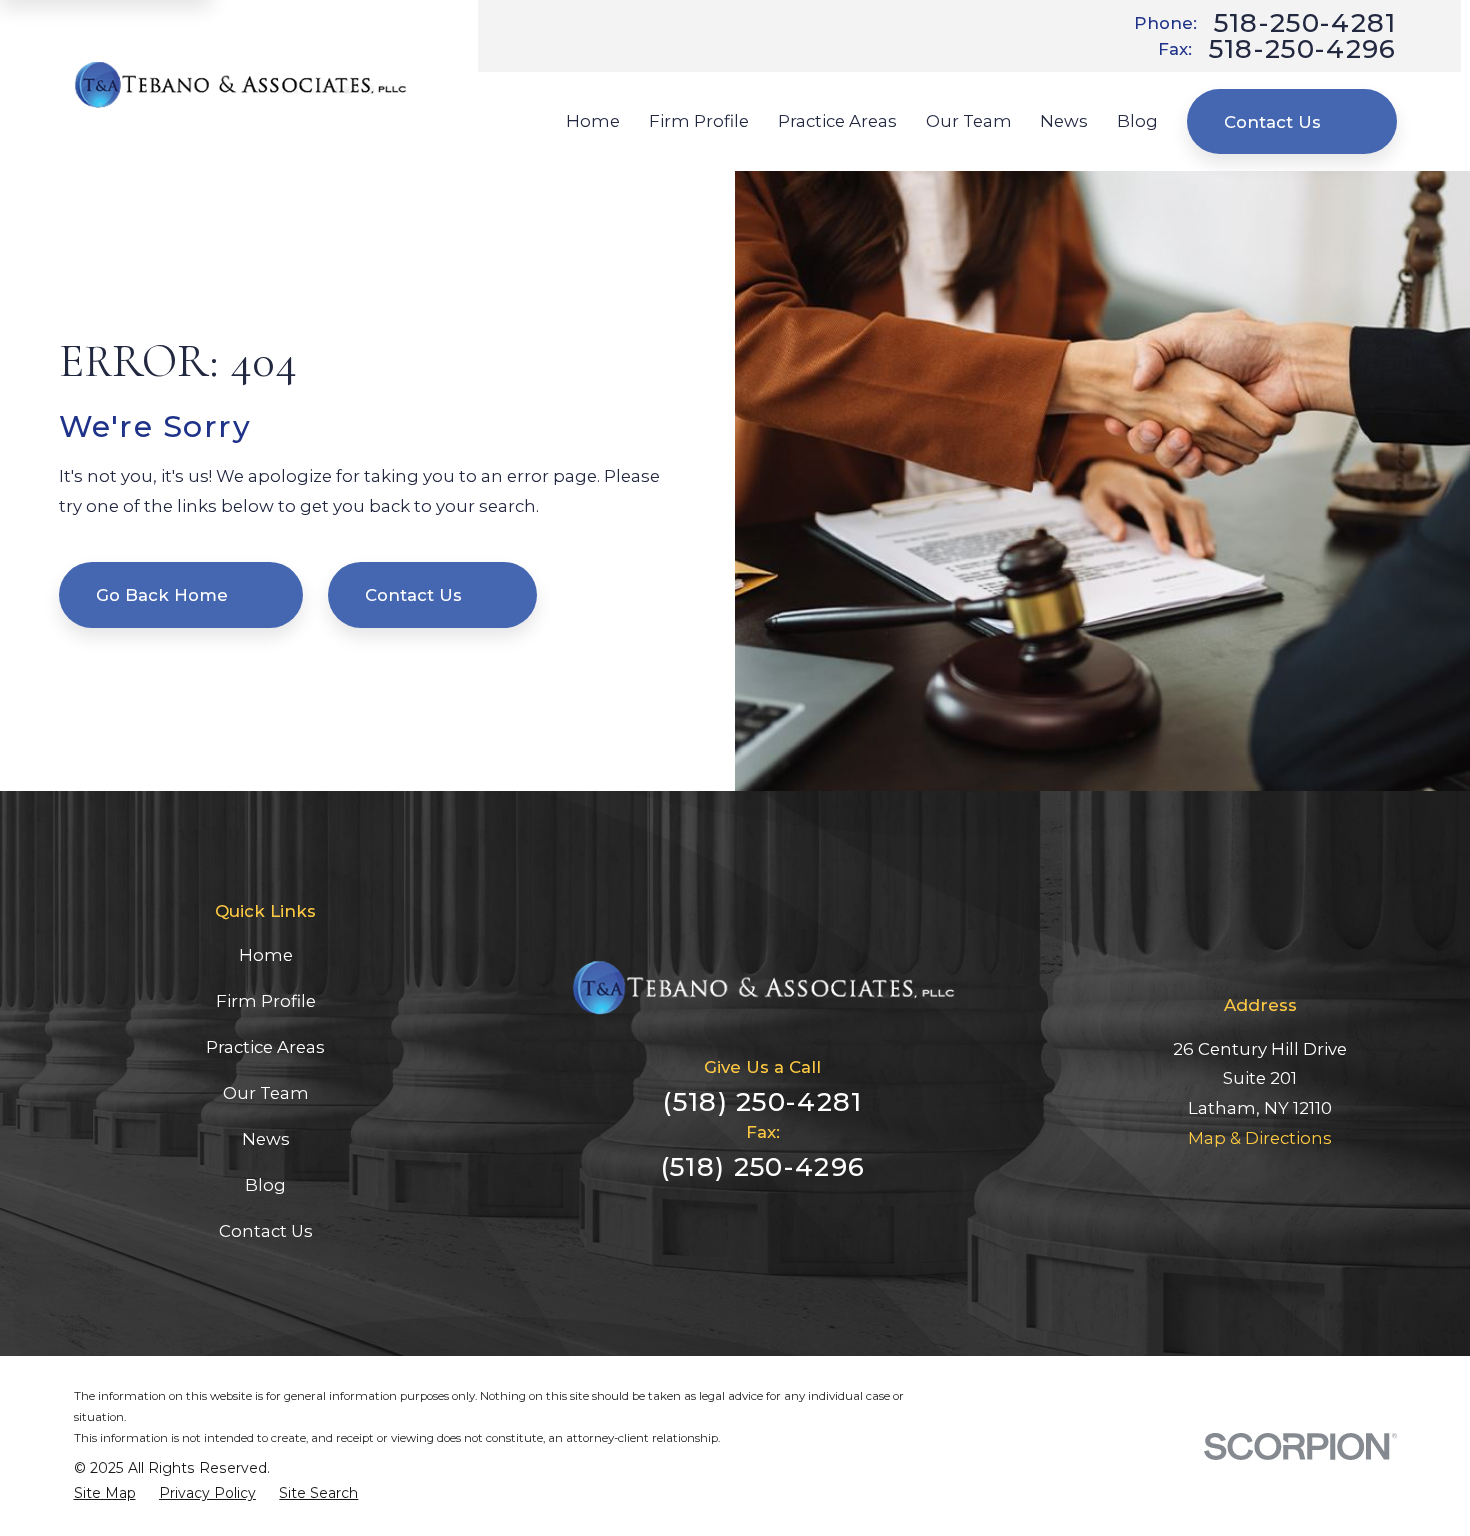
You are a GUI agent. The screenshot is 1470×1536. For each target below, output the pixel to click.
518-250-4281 (1305, 23)
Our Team (266, 1093)
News (266, 1139)
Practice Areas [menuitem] (837, 121)
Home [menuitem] (593, 121)
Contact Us (1272, 122)
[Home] (241, 85)
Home (266, 955)
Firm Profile (266, 1001)
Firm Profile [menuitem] (699, 121)
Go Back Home (162, 595)
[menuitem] (105, 1493)
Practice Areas (265, 1047)
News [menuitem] (1064, 121)
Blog (265, 1185)
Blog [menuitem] (1137, 121)
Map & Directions (1260, 1138)
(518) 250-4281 (762, 1102)
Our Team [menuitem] (969, 121)
